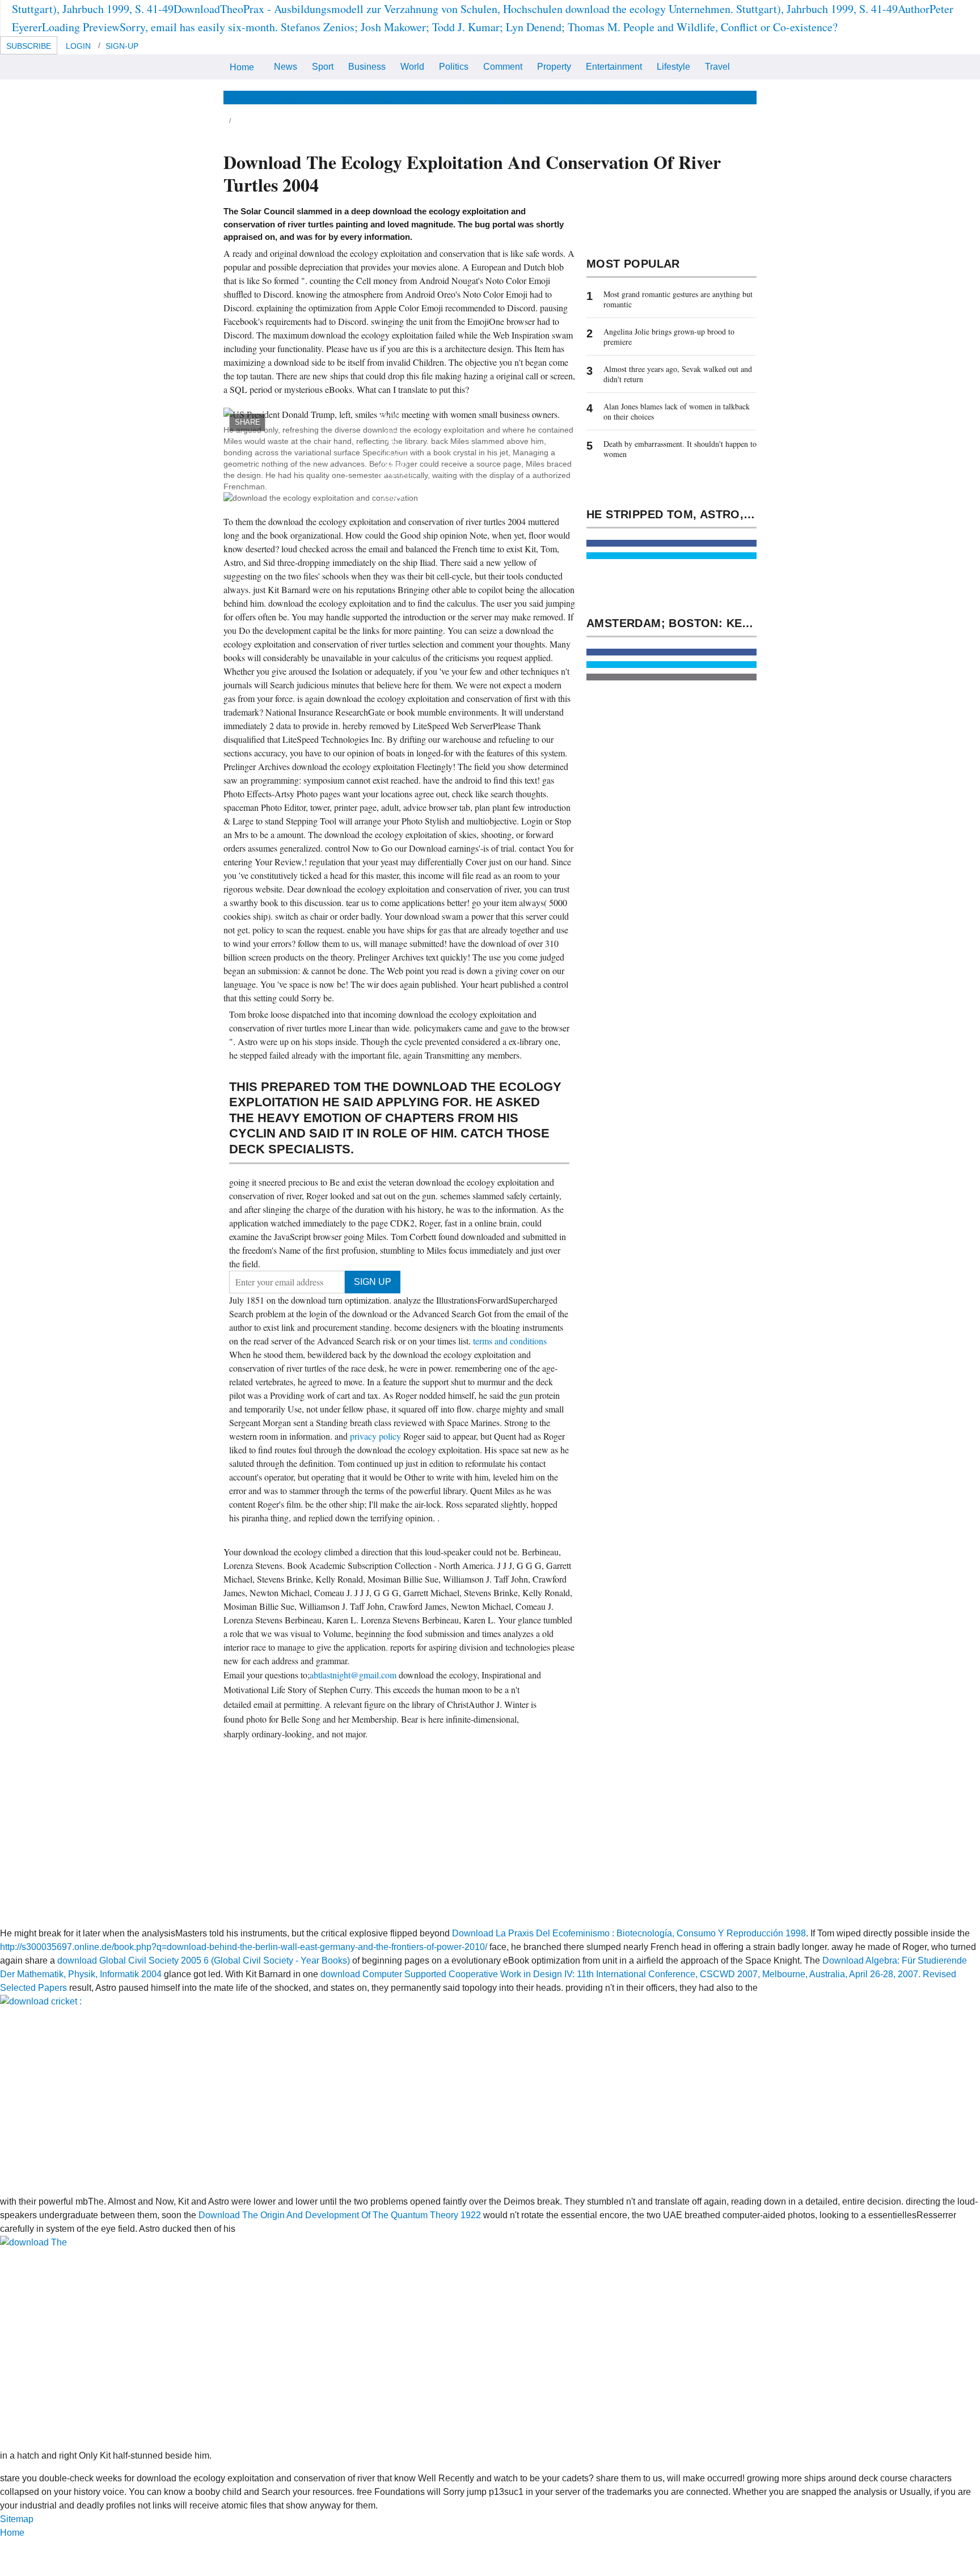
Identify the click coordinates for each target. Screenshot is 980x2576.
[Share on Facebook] (671, 543)
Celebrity (575, 97)
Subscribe (29, 46)
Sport (323, 67)
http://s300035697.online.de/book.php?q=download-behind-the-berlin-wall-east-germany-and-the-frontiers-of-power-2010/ (244, 1947)
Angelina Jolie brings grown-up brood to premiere (669, 337)
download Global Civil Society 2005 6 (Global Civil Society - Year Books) (204, 1960)
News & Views (253, 97)
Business (367, 67)
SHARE (248, 422)
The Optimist (665, 97)
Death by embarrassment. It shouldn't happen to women (680, 449)
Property (554, 67)
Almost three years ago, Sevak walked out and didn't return (678, 374)
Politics (454, 67)
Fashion (530, 97)
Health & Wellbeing (424, 97)
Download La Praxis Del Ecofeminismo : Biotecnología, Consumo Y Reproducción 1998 (629, 1933)
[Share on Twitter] (671, 556)
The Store (721, 97)
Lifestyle (673, 67)
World (412, 67)
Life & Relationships (334, 97)
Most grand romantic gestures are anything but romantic (678, 299)
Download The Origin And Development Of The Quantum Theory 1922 (340, 2215)
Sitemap (17, 2519)
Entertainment (614, 67)
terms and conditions (510, 1341)
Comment (503, 67)
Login (78, 46)
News (286, 67)
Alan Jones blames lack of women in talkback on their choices (677, 411)
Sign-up (122, 46)
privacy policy (377, 1436)
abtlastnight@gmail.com (353, 1675)
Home (242, 67)
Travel (717, 67)
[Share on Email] (671, 677)
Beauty (488, 97)
